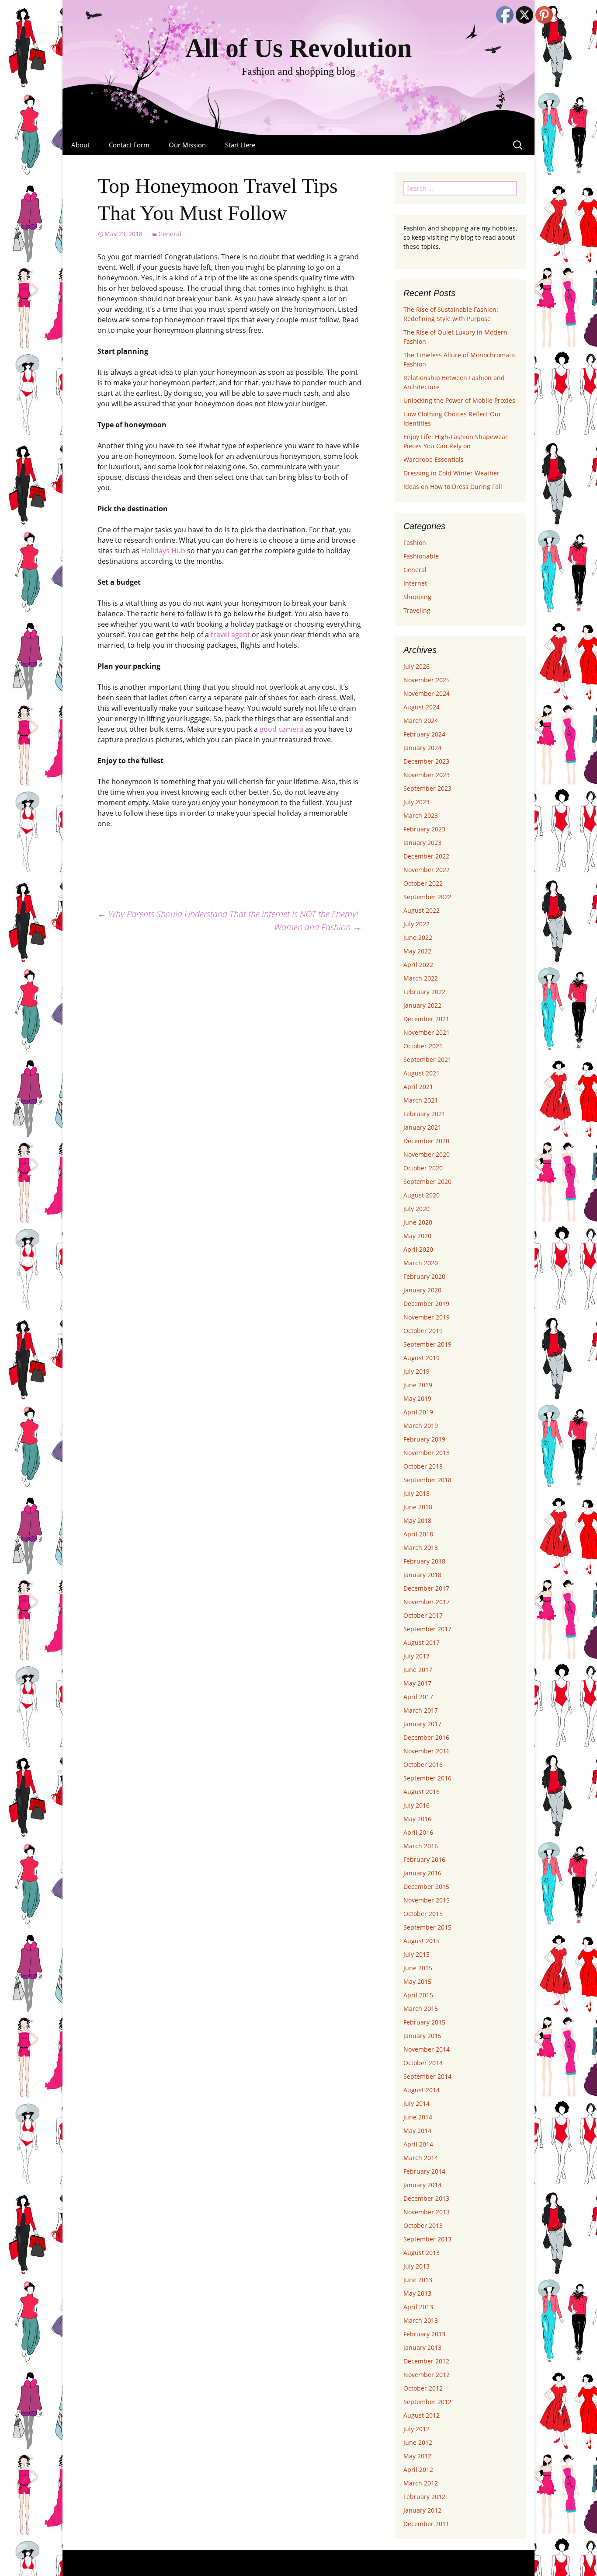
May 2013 (417, 2293)
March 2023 (421, 815)
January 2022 (422, 1005)
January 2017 (422, 1724)
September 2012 (427, 2402)
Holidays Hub (163, 551)
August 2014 (422, 2090)
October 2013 (423, 2225)
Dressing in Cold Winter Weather (451, 473)
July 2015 (417, 1954)
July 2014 (417, 2103)
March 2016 (421, 1846)
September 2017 (427, 1629)
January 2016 (422, 1873)
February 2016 (424, 1859)
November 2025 (427, 680)
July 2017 (417, 1656)
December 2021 (426, 1019)
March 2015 (421, 2009)
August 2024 (422, 707)
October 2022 (423, 883)
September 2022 (427, 897)
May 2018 (417, 1520)
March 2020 (421, 1263)
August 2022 (422, 910)
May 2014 (417, 2131)
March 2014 (421, 2158)
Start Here (240, 145)
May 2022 (417, 951)
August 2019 (422, 1358)
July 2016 (417, 1805)
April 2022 (418, 965)
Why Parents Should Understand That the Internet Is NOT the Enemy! (228, 914)
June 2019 (418, 1385)
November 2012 (427, 2375)
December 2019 (426, 1304)
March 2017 (421, 1710)
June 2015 (418, 1968)
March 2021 (421, 1100)
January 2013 (422, 2347)
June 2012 (418, 2442)
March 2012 (421, 2483)
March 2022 (421, 978)
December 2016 (426, 1737)
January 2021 (422, 1127)
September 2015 (427, 1927)
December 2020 (426, 1141)
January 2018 (422, 1575)
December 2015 (426, 1887)
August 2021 (422, 1073)
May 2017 (417, 1683)
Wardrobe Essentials (434, 459)
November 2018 (427, 1453)
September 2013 (427, 2239)
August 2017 (422, 1642)
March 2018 (421, 1548)
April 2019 (418, 1412)
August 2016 (422, 1792)
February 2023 (424, 829)
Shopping (417, 597)
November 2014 (427, 2049)
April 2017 (418, 1697)
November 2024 (427, 693)
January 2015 (422, 2036)
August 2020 (422, 1195)
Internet (415, 583)
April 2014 (418, 2144)
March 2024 (421, 721)
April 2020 (418, 1249)
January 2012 (422, 2510)
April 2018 (418, 1534)
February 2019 (424, 1439)
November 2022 (427, 870)
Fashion (415, 543)
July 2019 (417, 1371)
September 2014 (427, 2076)
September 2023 (427, 788)
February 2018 (424, 1561)
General (170, 234)
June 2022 (418, 937)
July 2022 (417, 924)
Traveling (417, 610)
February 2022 (424, 992)
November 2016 (427, 1751)
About (80, 145)
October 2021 (423, 1046)
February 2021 (424, 1114)
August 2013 (422, 2253)
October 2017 (423, 1615)
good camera (281, 729)
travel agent (230, 635)
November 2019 (427, 1317)
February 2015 (424, 2022)
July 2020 (417, 1209)
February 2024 (424, 734)
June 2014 (418, 2117)
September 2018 (427, 1480)
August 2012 (422, 2415)
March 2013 (421, 2320)
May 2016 (417, 1819)
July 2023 (417, 802)
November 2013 (427, 2212)
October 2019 (423, 1331)
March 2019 (421, 1426)
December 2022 (426, 856)
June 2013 (418, 2280)
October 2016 (423, 1764)
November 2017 (427, 1602)
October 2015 (423, 1914)
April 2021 (418, 1087)
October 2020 (423, 1168)
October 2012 (423, 2388)
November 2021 (427, 1032)
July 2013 (417, 2266)
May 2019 (417, 1398)
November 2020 (427, 1154)
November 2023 (427, 775)
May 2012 (417, 2456)
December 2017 (426, 1588)
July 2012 (417, 2429)
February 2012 (424, 2497)
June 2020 (418, 1222)
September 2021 (427, 1059)
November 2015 (427, 1900)
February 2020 (424, 1276)
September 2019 (427, 1344)
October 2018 (423, 1466)
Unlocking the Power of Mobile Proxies (459, 400)
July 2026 (417, 666)
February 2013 (424, 2334)
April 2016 (418, 1832)
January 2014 (422, 2185)
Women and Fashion (318, 927)
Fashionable (421, 556)
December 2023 (426, 761)
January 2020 (422, 1290)
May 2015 (417, 1981)
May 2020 (417, 1236)
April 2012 (418, 2470)
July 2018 (417, 1493)
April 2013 (418, 2307)
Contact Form (129, 145)
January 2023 (422, 843)
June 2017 (418, 1670)
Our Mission (187, 145)
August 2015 (422, 1941)
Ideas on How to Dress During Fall (453, 487)
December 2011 (426, 2524)
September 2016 (427, 1778)
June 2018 (418, 1507)
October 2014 (423, 2063)
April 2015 (418, 1995)
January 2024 (422, 748)
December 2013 (426, 2198)
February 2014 (424, 2171)
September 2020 (427, 1182)
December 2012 (426, 2361)
